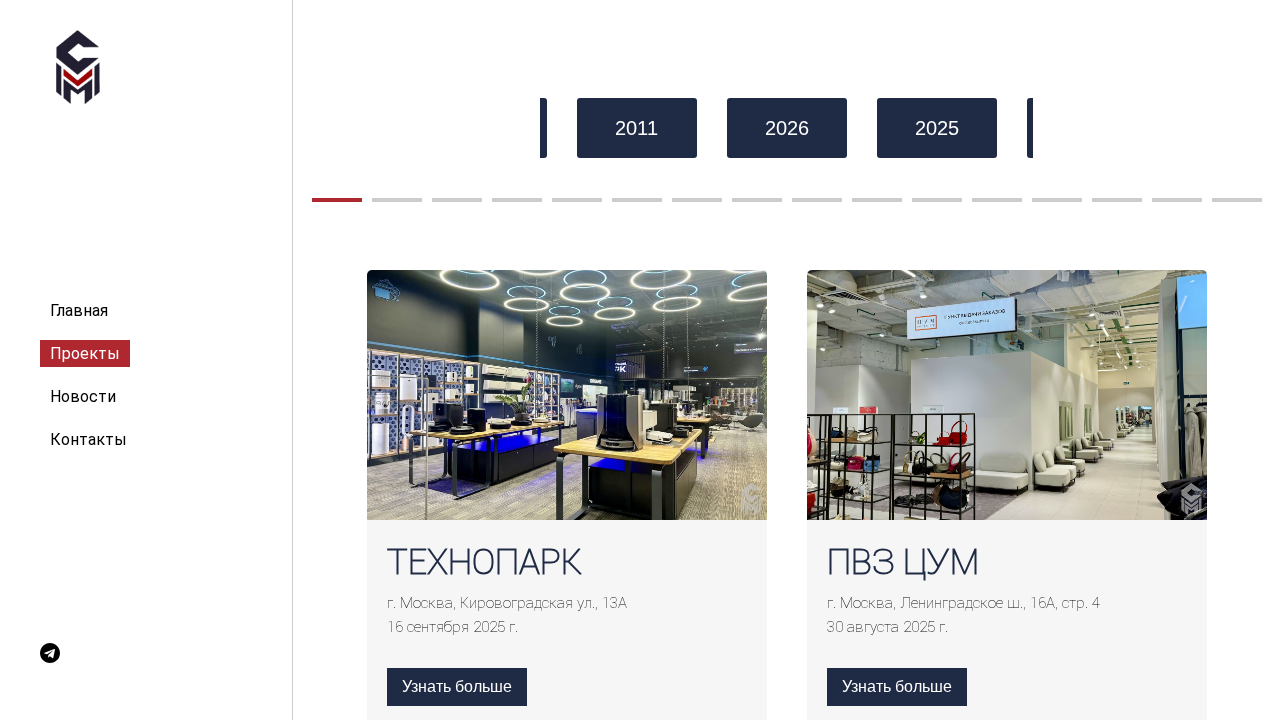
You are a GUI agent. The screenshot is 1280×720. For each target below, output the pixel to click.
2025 (937, 128)
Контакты (88, 439)
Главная (79, 310)
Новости (83, 396)
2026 (787, 128)
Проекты (85, 353)
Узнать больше (457, 686)
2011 (636, 128)
